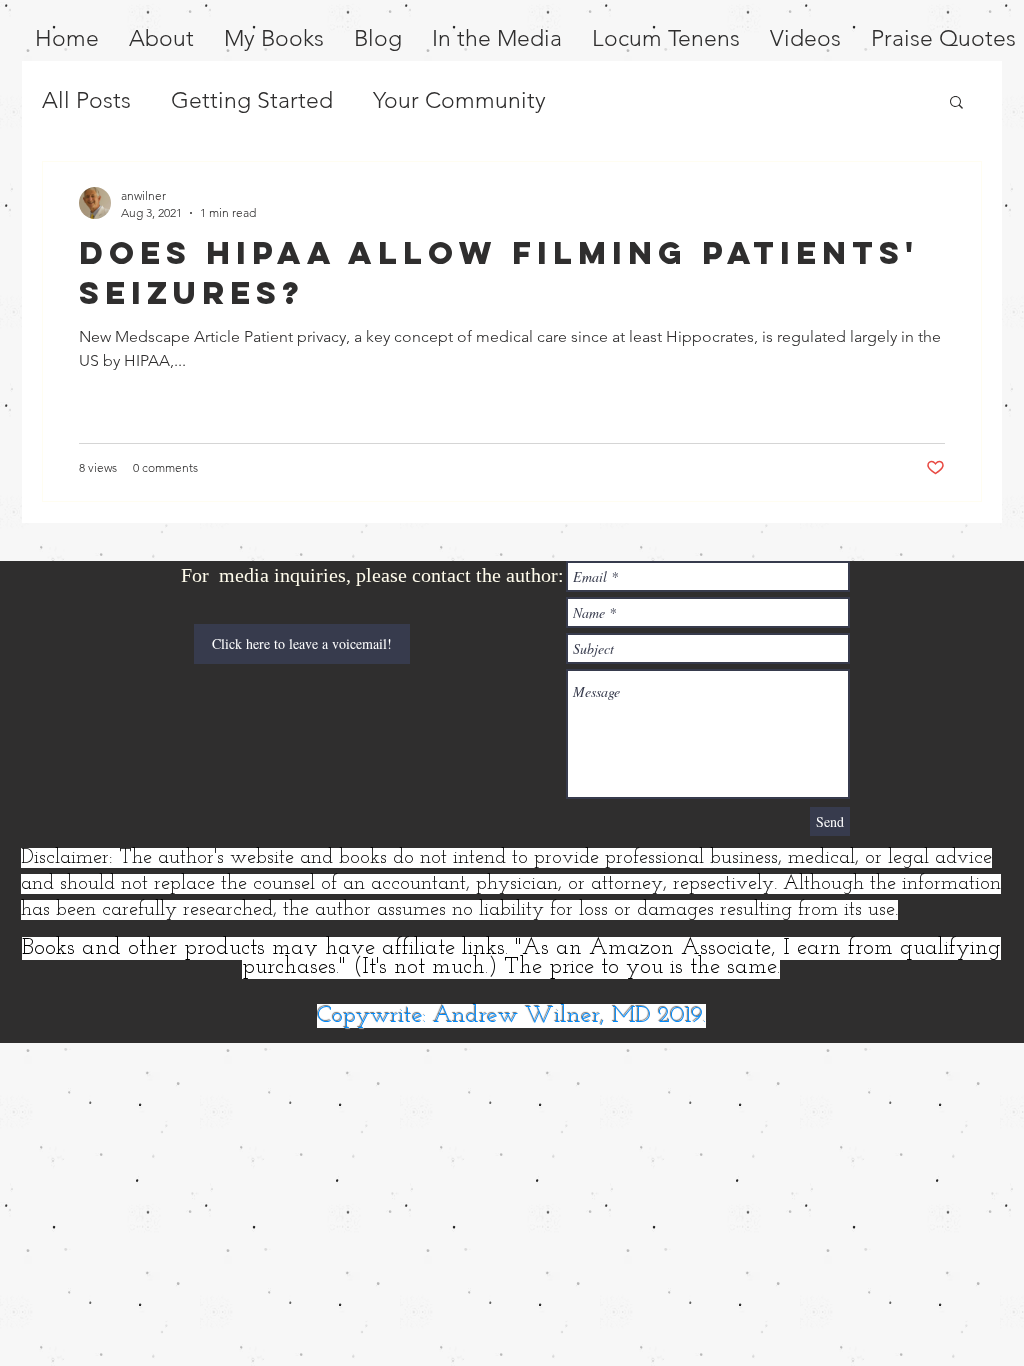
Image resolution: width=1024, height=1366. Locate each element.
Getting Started (252, 100)
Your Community (459, 100)
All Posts (86, 100)
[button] (956, 103)
